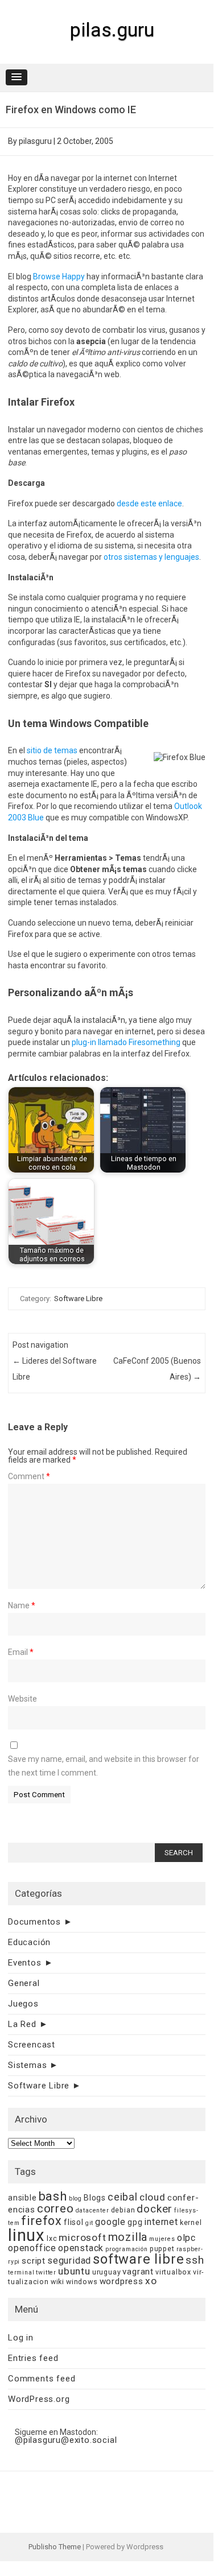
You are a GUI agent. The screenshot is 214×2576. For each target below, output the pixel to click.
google (110, 2222)
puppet (162, 2249)
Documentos (34, 1922)
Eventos (25, 1963)
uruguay (107, 2272)
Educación (29, 1942)
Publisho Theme (55, 2547)
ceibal (123, 2197)
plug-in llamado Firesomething (126, 1042)
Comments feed (42, 2379)
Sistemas (27, 2065)
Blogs (95, 2198)
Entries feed (33, 2358)
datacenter (92, 2210)
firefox (42, 2221)
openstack (81, 2248)
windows (82, 2282)
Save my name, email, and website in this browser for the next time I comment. (104, 1766)
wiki (57, 2282)
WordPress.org (39, 2399)
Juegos (23, 2004)
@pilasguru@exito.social (66, 2440)
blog (75, 2199)
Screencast (32, 2045)
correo (55, 2208)
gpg (135, 2222)
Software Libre (78, 1299)
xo (151, 2281)
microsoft (82, 2238)
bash (53, 2196)
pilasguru (35, 141)
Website (22, 1699)
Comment (29, 1476)
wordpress (122, 2281)
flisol (74, 2222)
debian (123, 2210)
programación (127, 2249)
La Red (22, 2024)
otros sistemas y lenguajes (151, 557)
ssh (195, 2260)
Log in (21, 2338)
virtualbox (173, 2272)
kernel (191, 2222)
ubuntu (74, 2271)
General (24, 1983)
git (89, 2223)
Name (22, 1605)
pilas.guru (112, 30)
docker (155, 2209)
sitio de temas (52, 750)
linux (26, 2235)
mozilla (128, 2237)
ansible (22, 2198)
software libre (138, 2259)
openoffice (32, 2248)
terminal (21, 2272)
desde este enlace (149, 503)
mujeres (162, 2239)
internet (161, 2222)
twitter (46, 2272)
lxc (52, 2238)
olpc (186, 2238)
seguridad (69, 2261)
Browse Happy (59, 276)
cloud (153, 2197)
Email (21, 1652)
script (34, 2261)
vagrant (138, 2272)
